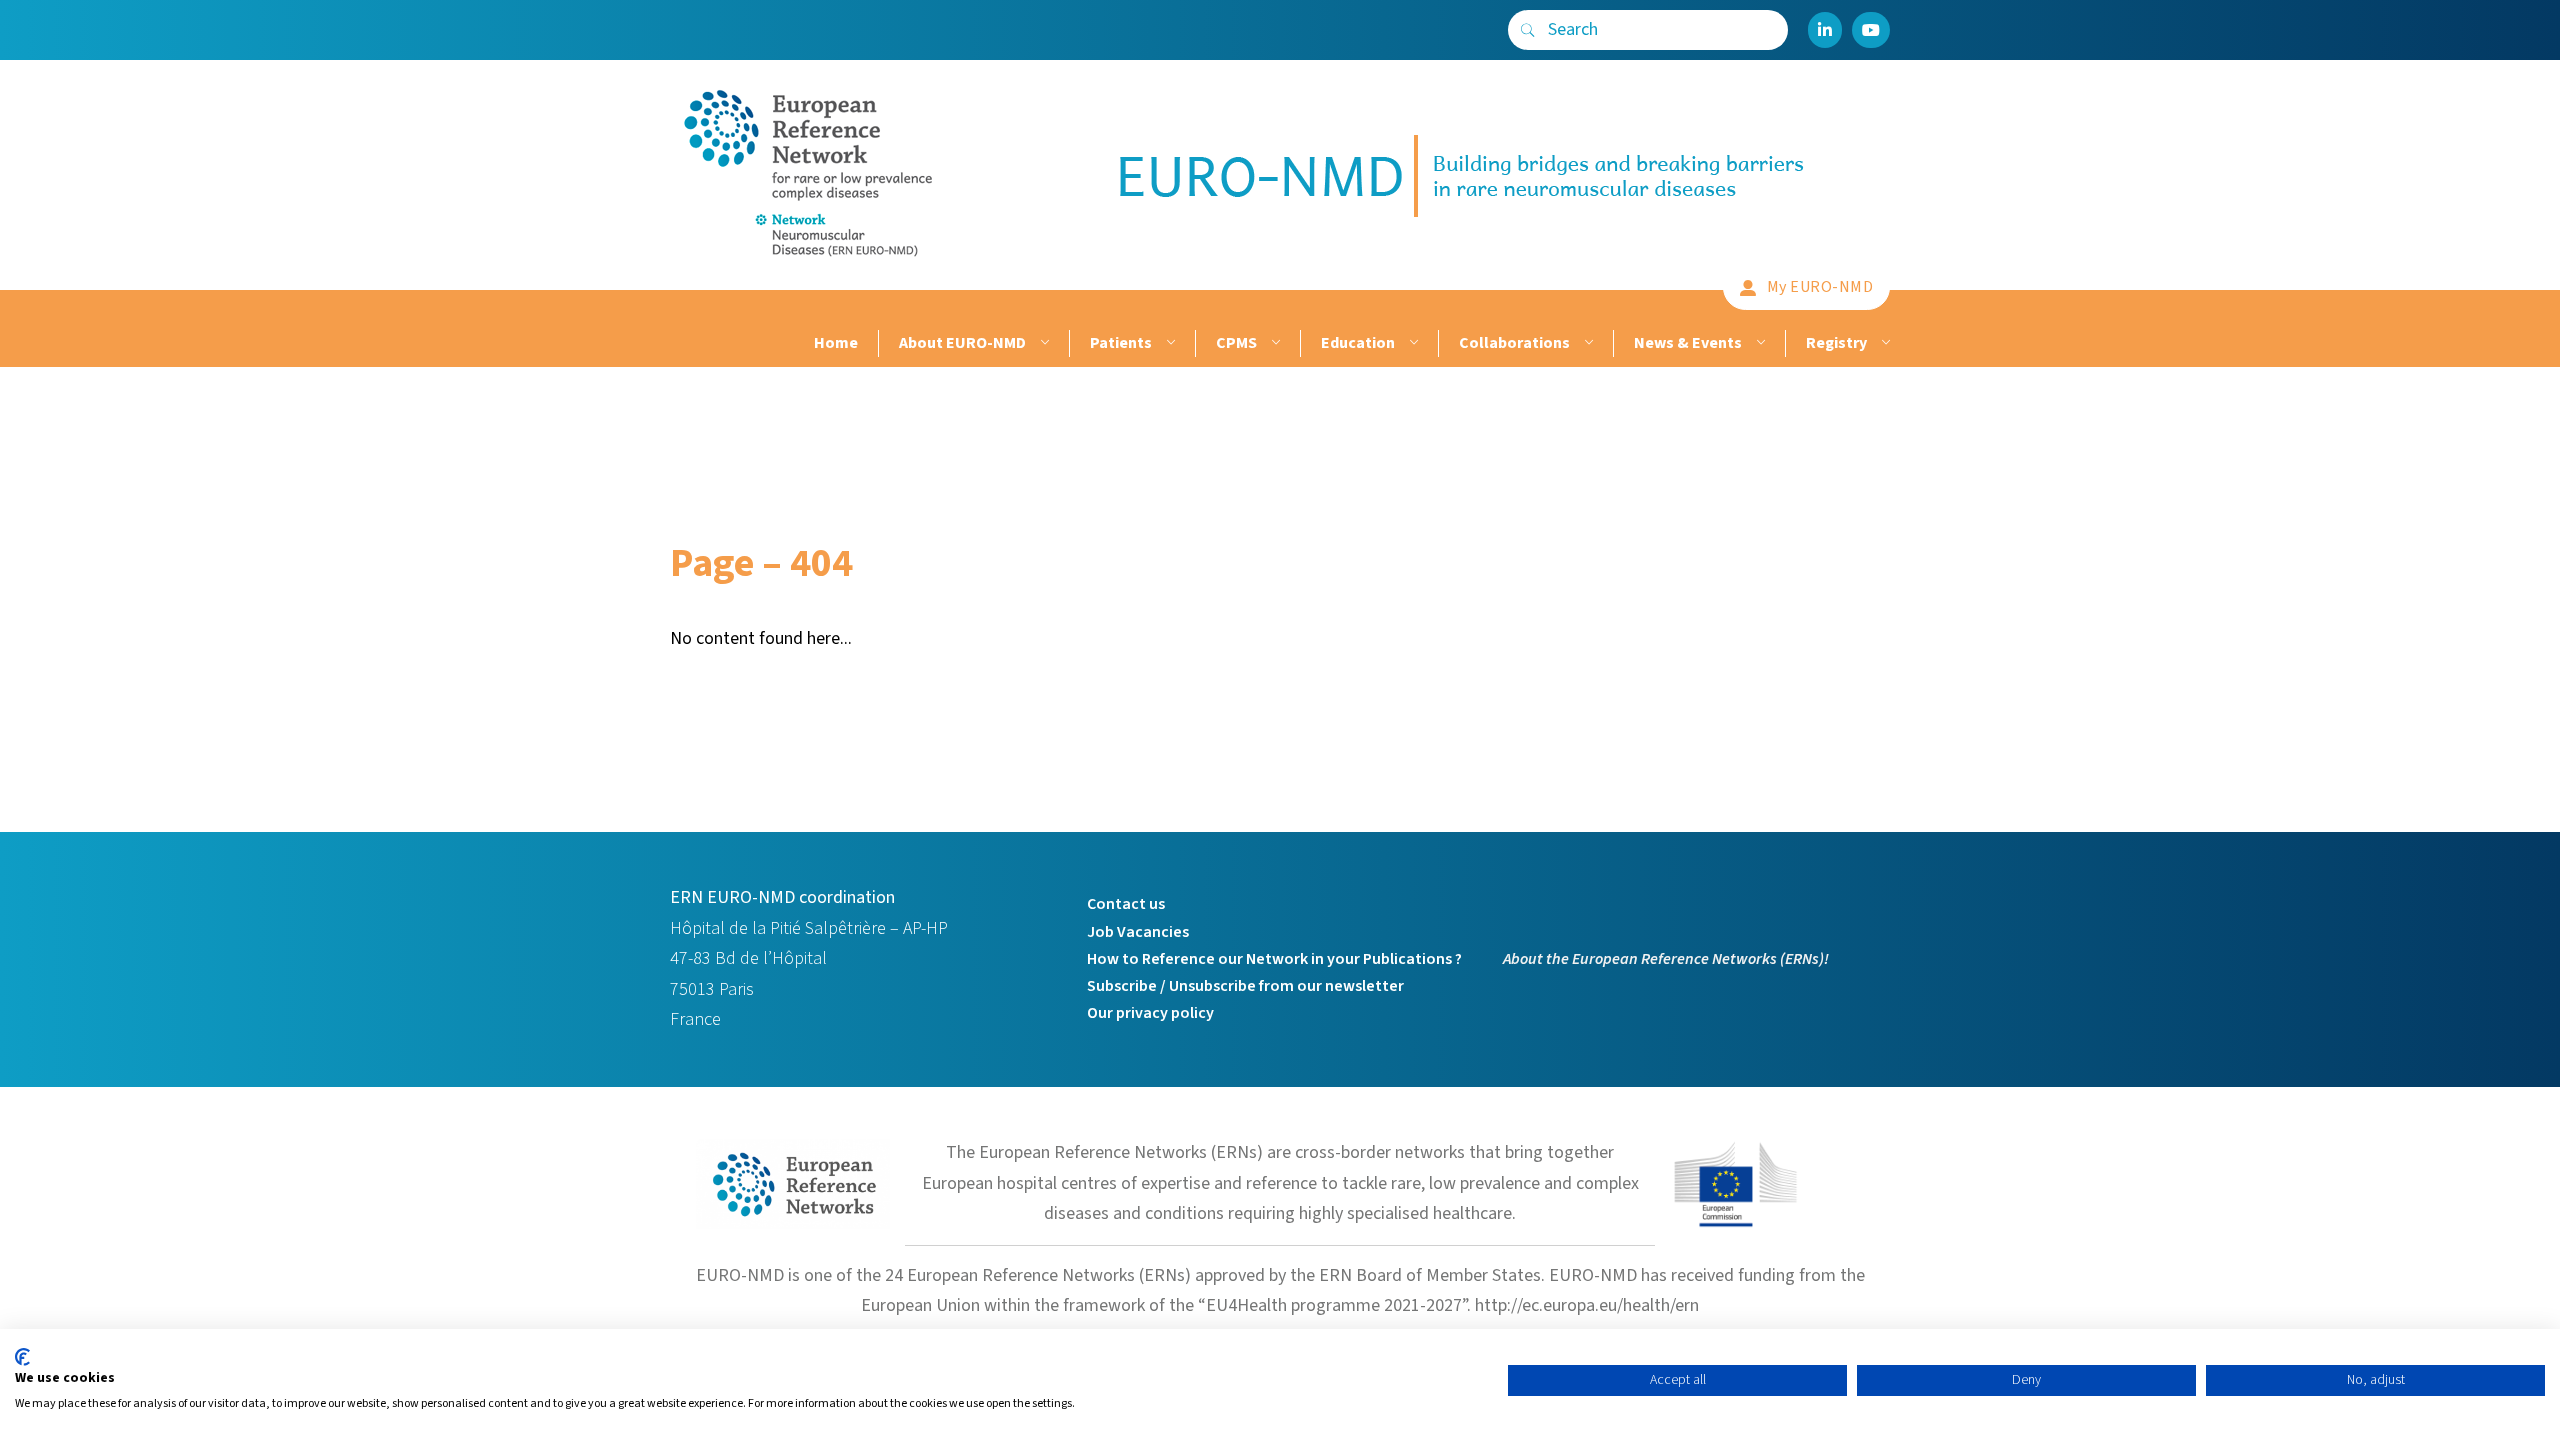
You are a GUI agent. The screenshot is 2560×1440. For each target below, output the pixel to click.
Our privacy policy (1150, 1013)
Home (836, 343)
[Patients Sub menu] (1168, 343)
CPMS (1236, 343)
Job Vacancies (1138, 932)
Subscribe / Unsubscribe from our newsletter (1245, 986)
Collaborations (1514, 343)
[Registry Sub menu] (1883, 343)
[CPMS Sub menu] (1273, 343)
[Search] (1528, 30)
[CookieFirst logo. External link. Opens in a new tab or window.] (22, 1357)
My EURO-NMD (1820, 287)
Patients (1121, 343)
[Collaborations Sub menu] (1586, 343)
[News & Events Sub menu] (1758, 343)
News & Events (1688, 343)
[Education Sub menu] (1411, 343)
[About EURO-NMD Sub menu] (1042, 343)
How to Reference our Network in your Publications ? (1274, 959)
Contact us (1126, 904)
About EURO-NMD (962, 343)
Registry (1836, 343)
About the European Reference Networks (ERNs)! (1666, 959)
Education (1358, 343)
